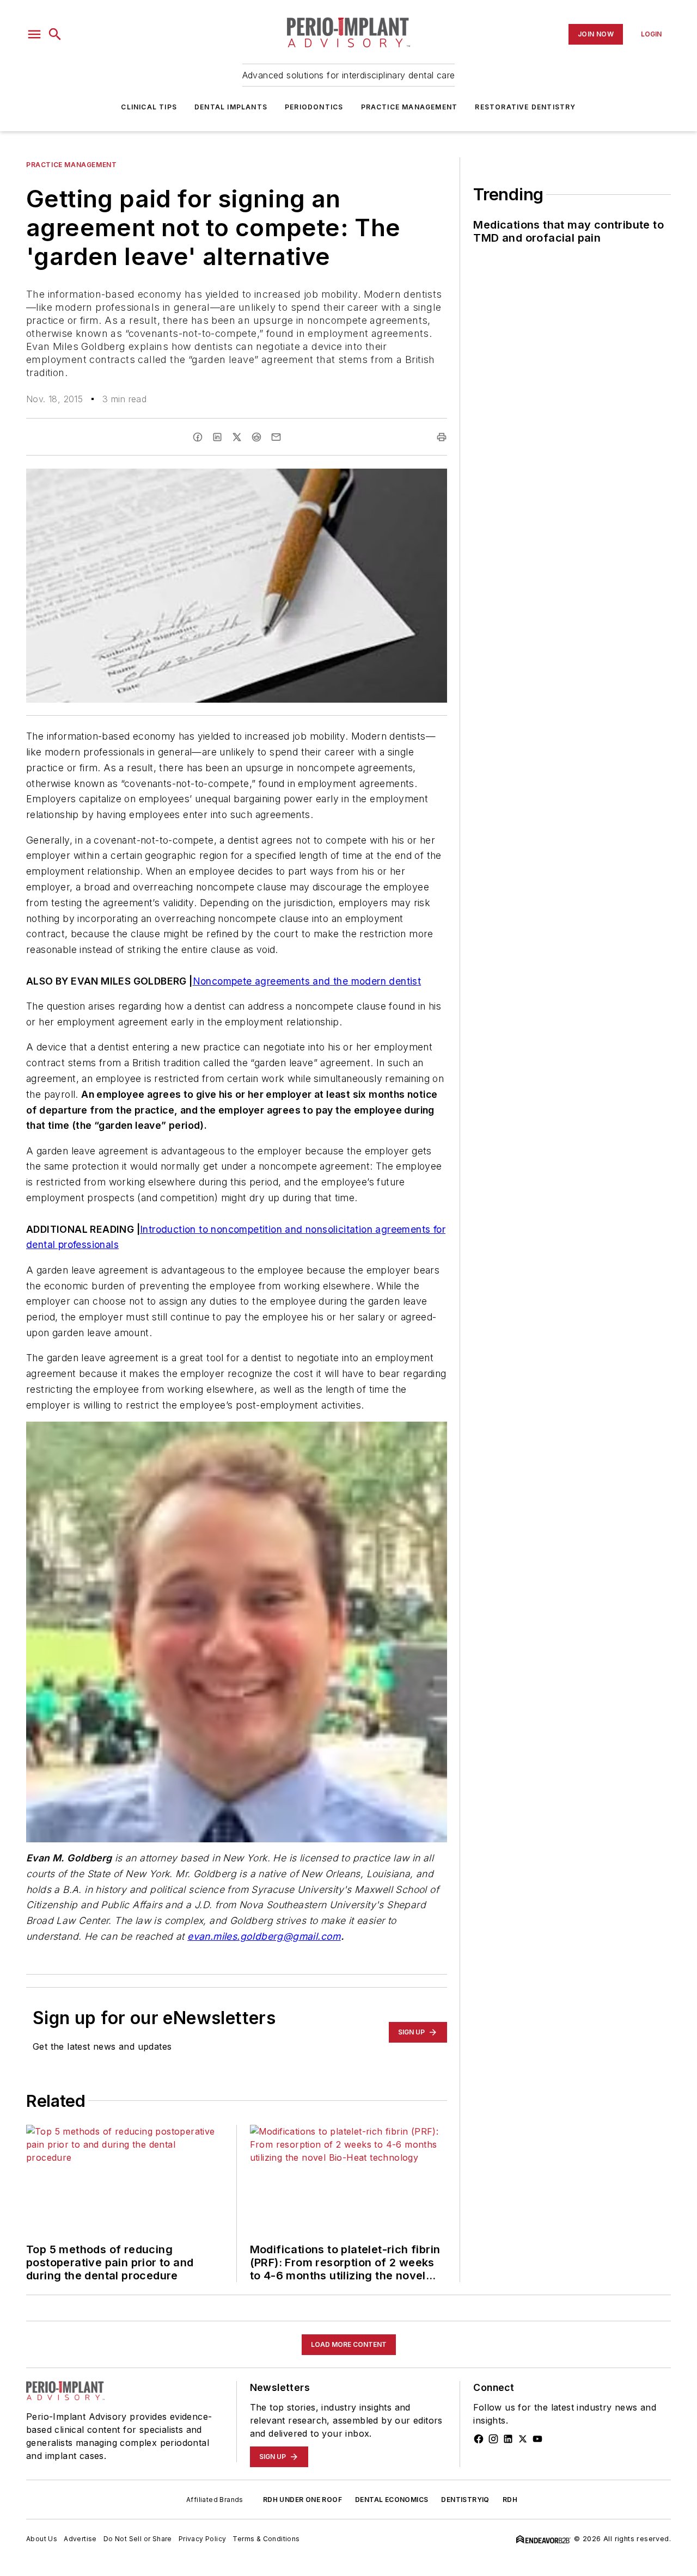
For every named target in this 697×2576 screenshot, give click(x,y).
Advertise (80, 2539)
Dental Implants (231, 107)
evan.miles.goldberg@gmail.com (264, 1936)
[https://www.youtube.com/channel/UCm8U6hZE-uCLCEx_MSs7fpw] (537, 2439)
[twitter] (237, 437)
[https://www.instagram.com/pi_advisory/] (493, 2439)
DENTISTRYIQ (465, 2500)
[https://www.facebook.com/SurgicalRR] (479, 2439)
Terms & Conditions (266, 2539)
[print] (442, 437)
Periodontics (314, 107)
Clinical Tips (149, 107)
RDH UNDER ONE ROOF (302, 2500)
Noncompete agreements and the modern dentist (307, 981)
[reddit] (256, 437)
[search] (55, 34)
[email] (276, 437)
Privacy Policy (203, 2539)
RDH (510, 2500)
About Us (42, 2539)
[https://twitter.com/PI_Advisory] (523, 2439)
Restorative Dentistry (525, 107)
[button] (34, 34)
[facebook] (198, 437)
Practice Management (409, 107)
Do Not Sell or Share (138, 2539)
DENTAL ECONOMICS (392, 2500)
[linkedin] (217, 437)
